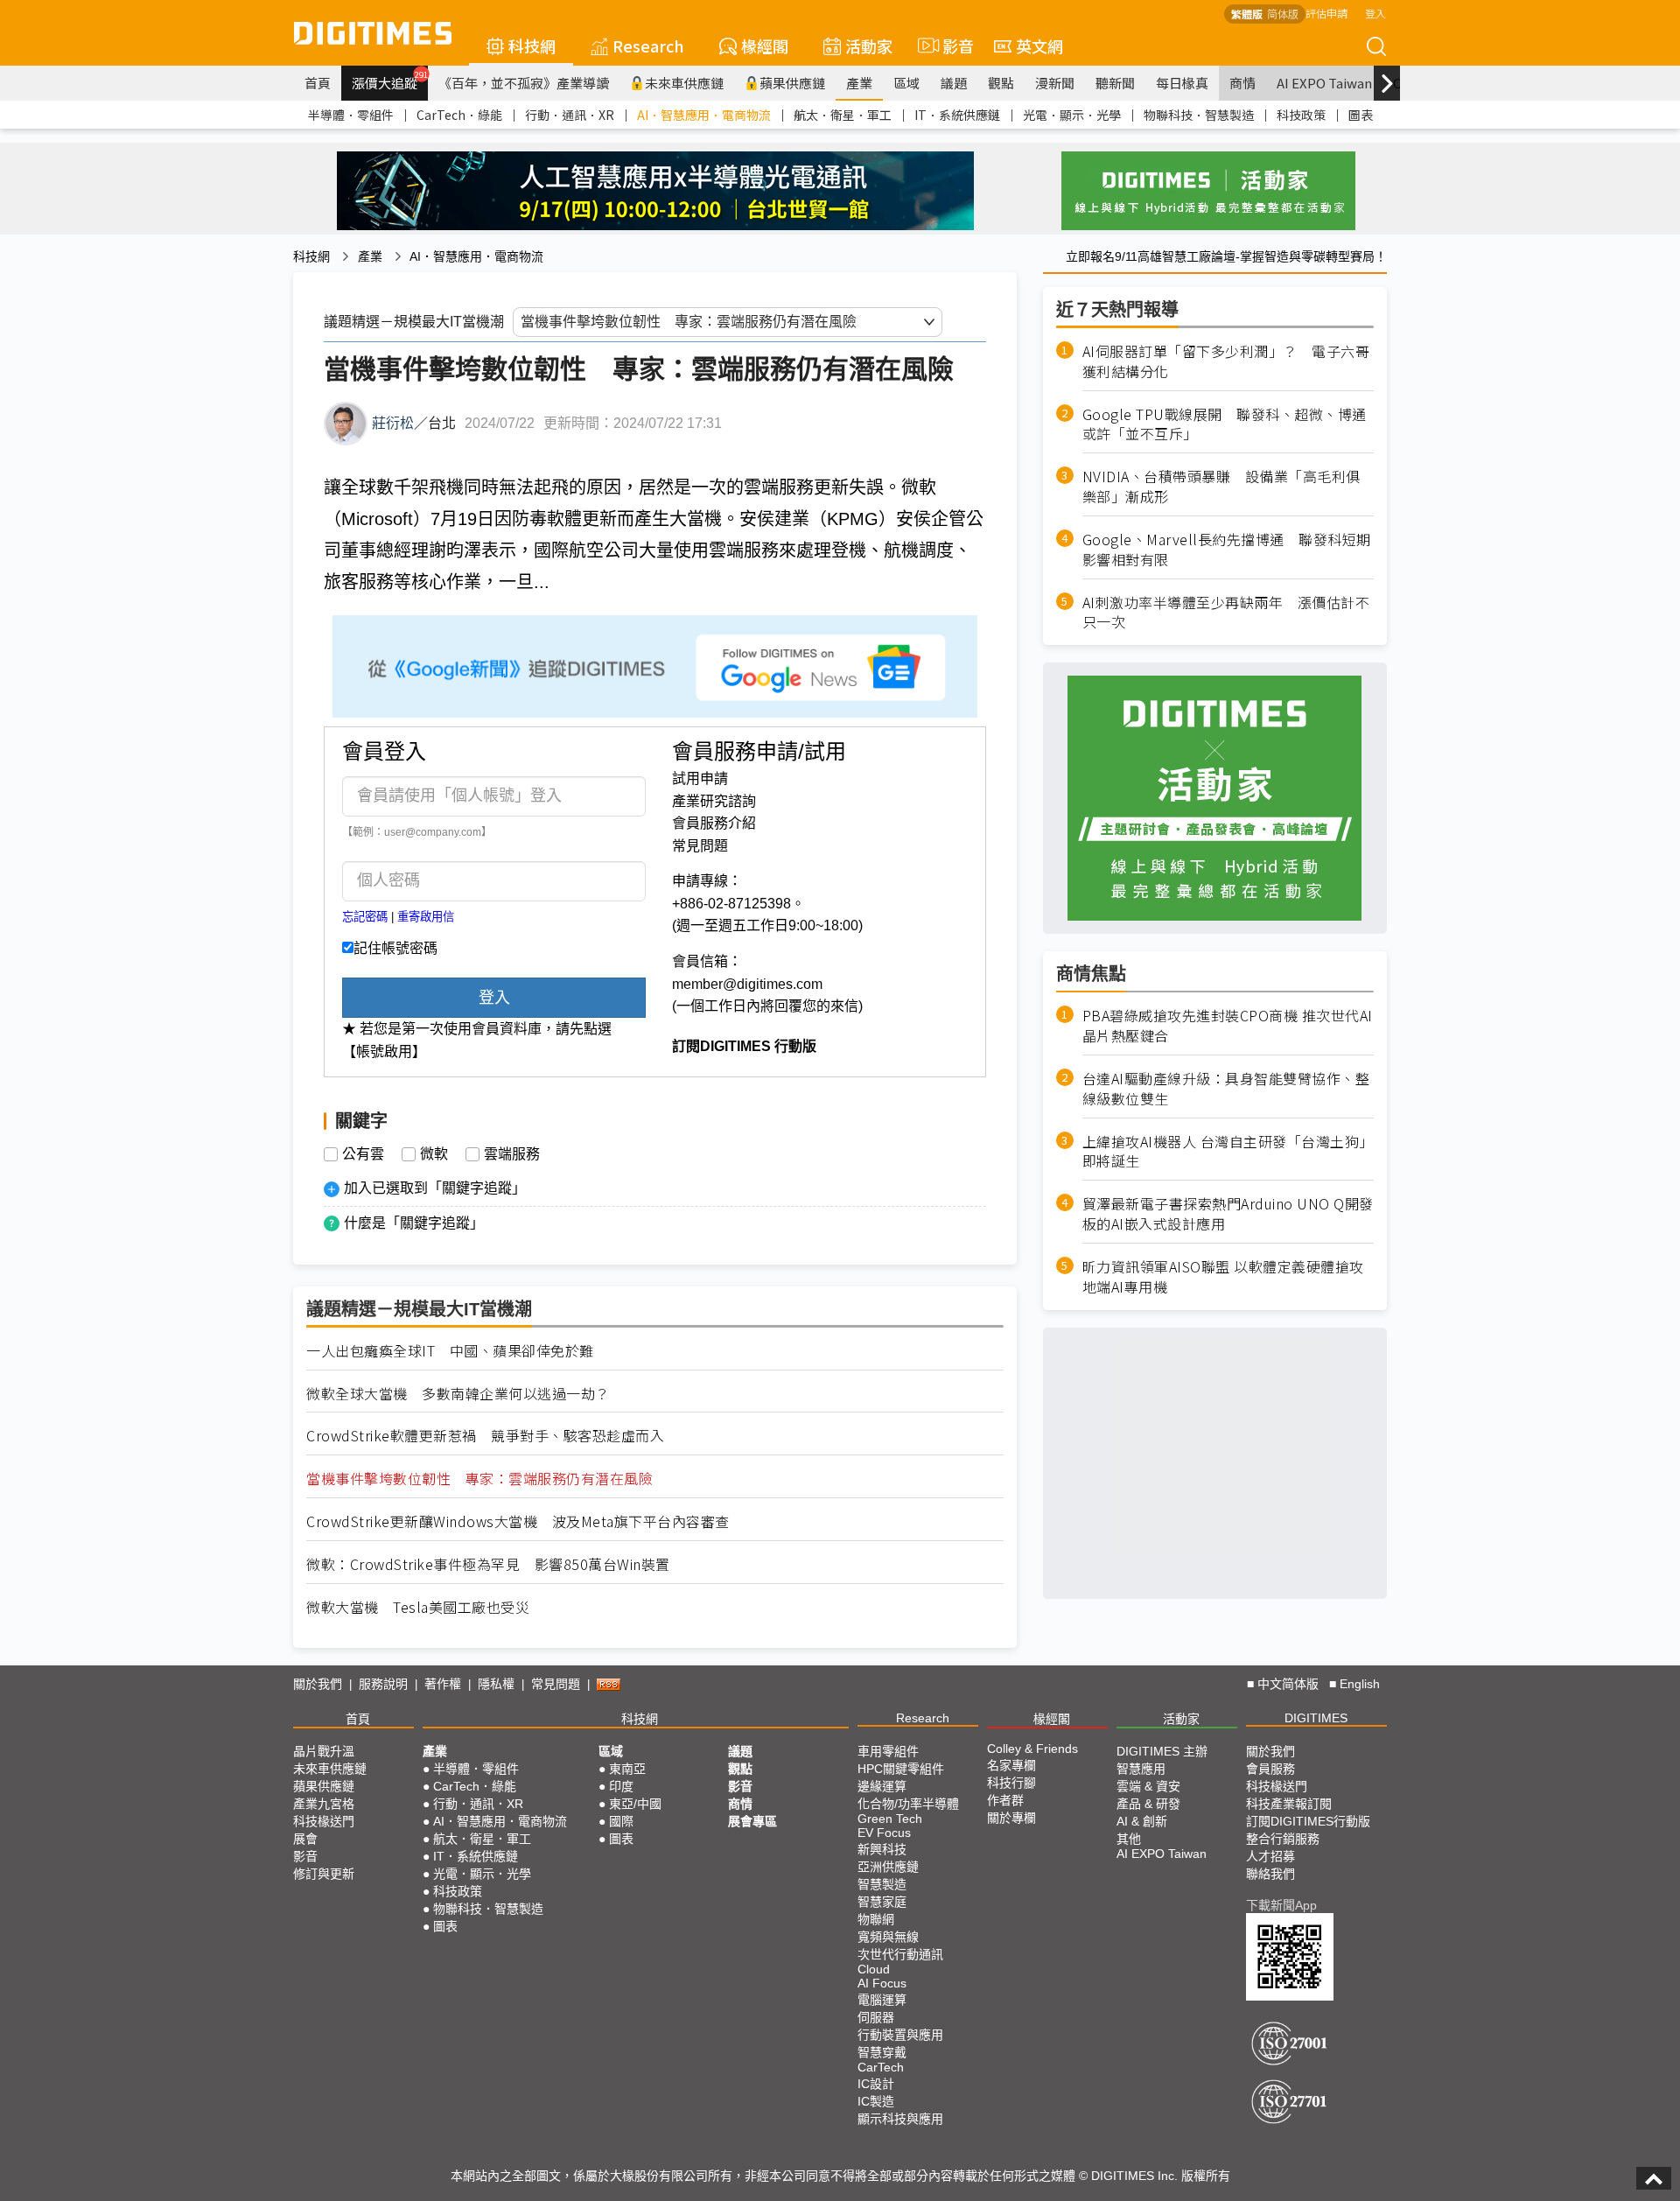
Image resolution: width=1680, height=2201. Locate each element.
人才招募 (1270, 1856)
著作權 (443, 1684)
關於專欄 (1011, 1818)
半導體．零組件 (351, 115)
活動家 (869, 46)
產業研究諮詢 (714, 801)
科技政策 (1301, 115)
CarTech (881, 2067)
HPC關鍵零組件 (901, 1769)
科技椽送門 (324, 1821)
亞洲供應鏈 (888, 1867)
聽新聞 (1115, 83)
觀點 (1001, 83)
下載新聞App (1281, 1905)
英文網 (1039, 46)
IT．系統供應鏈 (957, 115)
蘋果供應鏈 (792, 83)
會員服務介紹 (714, 823)
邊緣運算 (882, 1786)
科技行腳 (1011, 1783)
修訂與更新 (324, 1874)
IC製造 (876, 2101)
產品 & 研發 (1148, 1804)
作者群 (1005, 1800)
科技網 (532, 46)
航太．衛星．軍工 (843, 115)
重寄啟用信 (426, 917)
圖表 (1361, 115)
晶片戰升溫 (324, 1751)
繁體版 (1247, 14)
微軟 (434, 1154)
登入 (1375, 13)
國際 (621, 1821)
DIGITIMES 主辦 (1162, 1751)
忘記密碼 (365, 917)
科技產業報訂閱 (1289, 1804)
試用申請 (700, 778)
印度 (621, 1786)
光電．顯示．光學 (1072, 115)
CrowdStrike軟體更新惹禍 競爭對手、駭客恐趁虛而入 (485, 1436)
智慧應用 (1141, 1769)
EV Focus (884, 1833)
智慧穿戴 (882, 2052)
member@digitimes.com (747, 984)
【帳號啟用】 (384, 1051)
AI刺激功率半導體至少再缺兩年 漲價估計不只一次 (1226, 613)
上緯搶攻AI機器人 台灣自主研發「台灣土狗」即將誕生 (1228, 1152)
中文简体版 (1288, 1684)
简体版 (1283, 14)
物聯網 (876, 1919)
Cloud (874, 1969)
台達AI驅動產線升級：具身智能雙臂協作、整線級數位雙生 (1226, 1089)
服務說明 (383, 1684)
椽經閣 (765, 46)
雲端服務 (512, 1154)
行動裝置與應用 (900, 2035)
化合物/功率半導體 (908, 1804)
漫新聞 (1055, 83)
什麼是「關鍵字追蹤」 (414, 1223)
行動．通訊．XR (570, 115)
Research (648, 46)
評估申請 (1326, 13)
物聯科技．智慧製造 (1199, 115)
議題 (954, 83)
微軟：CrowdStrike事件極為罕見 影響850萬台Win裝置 (488, 1564)
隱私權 (496, 1684)
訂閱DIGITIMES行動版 (1308, 1821)
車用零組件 (888, 1751)
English (1360, 1684)
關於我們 (318, 1684)
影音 (951, 46)
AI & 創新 (1142, 1821)
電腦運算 (882, 2000)
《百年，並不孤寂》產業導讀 (524, 83)
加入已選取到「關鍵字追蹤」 (435, 1188)
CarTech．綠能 (459, 115)
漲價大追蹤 (390, 81)
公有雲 (363, 1154)
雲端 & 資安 (1148, 1786)
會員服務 (1270, 1769)
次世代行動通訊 (900, 1954)
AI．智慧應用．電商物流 (704, 115)
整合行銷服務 (1283, 1839)
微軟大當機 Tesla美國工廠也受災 (418, 1607)
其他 (1129, 1839)
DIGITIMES (1316, 1718)
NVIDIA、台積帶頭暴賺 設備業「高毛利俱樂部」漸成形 (1221, 487)
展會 (305, 1839)
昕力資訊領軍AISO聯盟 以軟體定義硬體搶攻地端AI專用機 (1223, 1277)
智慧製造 (882, 1884)
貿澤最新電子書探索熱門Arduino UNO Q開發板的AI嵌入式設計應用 (1228, 1215)
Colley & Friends (1032, 1749)
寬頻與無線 (888, 1937)
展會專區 (752, 1821)
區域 (906, 83)
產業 (859, 83)
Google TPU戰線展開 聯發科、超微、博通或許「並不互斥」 (1225, 424)
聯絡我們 (1270, 1874)
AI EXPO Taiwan (1324, 83)
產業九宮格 (324, 1804)
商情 (1242, 83)
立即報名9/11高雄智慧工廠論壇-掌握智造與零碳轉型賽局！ (1226, 256)
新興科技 (882, 1849)
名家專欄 (1011, 1765)
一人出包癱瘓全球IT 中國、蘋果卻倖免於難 (450, 1351)
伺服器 (876, 2017)
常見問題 (700, 846)
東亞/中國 (635, 1804)
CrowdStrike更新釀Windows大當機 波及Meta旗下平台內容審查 (518, 1521)
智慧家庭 (882, 1902)
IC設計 (876, 2084)
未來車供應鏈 (684, 83)
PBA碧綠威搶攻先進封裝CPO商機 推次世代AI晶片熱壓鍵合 (1228, 1026)
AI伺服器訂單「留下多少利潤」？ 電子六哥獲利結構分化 (1226, 361)
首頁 (318, 83)
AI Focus (882, 1983)
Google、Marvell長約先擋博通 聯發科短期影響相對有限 (1227, 550)
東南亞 (627, 1769)
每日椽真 (1182, 83)
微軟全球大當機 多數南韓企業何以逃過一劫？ (458, 1394)
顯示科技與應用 (900, 2119)
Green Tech (890, 1819)
